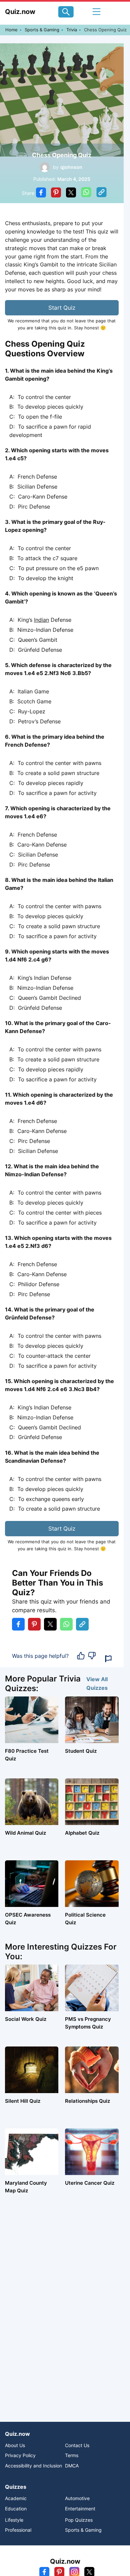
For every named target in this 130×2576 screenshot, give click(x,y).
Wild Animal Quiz (25, 1833)
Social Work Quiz (26, 2019)
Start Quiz (62, 308)
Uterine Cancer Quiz (90, 2183)
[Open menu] (96, 12)
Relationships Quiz (87, 2101)
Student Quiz (81, 1751)
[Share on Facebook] (41, 193)
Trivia (72, 30)
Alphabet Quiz (82, 1833)
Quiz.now (20, 12)
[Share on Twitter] (71, 193)
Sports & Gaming (42, 30)
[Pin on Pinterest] (56, 193)
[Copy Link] (101, 193)
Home (11, 30)
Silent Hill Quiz (23, 2101)
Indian (41, 620)
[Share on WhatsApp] (86, 193)
